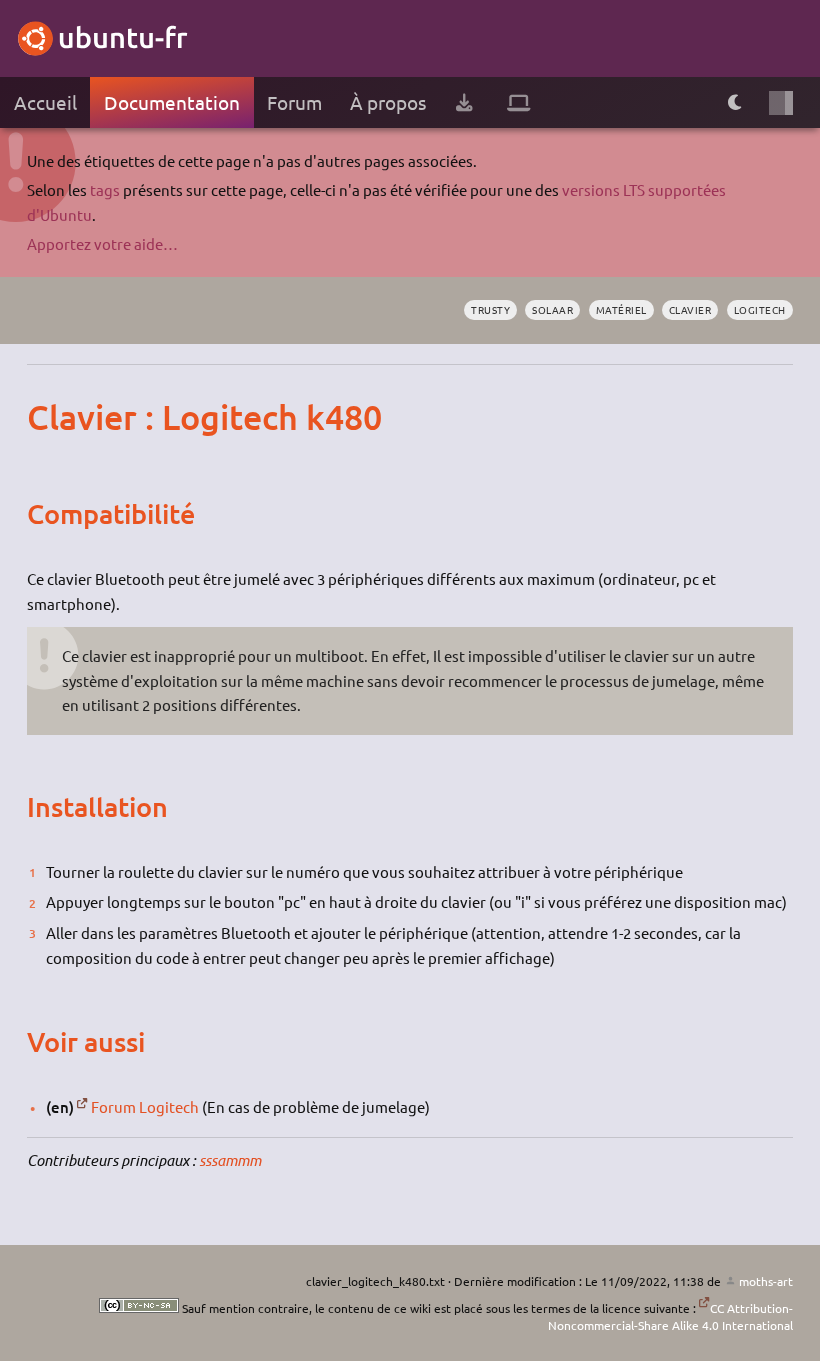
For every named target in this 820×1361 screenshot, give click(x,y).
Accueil (45, 102)
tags (105, 189)
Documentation (172, 102)
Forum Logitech (145, 1106)
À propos (388, 102)
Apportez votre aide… (102, 243)
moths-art (765, 1281)
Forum (294, 102)
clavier (690, 309)
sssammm (230, 1160)
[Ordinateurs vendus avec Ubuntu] (519, 102)
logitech (760, 309)
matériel (621, 309)
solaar (552, 309)
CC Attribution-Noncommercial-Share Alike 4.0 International (670, 1316)
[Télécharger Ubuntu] (464, 102)
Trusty (490, 309)
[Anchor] (46, 417)
